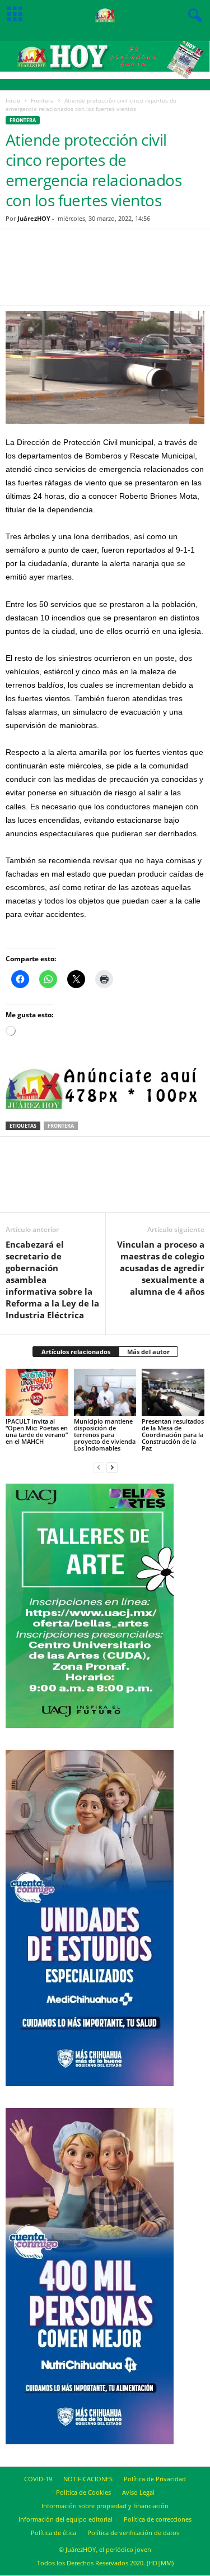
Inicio (13, 100)
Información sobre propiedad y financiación (105, 2506)
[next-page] (112, 1467)
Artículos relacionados (76, 1352)
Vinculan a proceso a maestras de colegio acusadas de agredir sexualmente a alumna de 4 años (161, 1268)
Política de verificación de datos (133, 2533)
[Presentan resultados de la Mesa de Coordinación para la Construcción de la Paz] (173, 1392)
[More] (166, 274)
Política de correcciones (158, 2519)
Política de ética (53, 2533)
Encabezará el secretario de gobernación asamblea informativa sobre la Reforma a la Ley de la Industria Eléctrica (52, 1280)
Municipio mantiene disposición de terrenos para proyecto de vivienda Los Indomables (105, 1435)
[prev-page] (99, 1467)
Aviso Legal (138, 2492)
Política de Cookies (83, 2492)
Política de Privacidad (155, 2479)
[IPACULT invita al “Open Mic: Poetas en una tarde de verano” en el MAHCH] (37, 1392)
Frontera (42, 100)
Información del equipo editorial (66, 2519)
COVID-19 (38, 2479)
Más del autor (148, 1352)
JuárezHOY (34, 218)
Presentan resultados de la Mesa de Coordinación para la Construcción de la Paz (173, 1435)
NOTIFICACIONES (88, 2479)
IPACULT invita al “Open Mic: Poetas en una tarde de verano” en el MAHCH (37, 1431)
